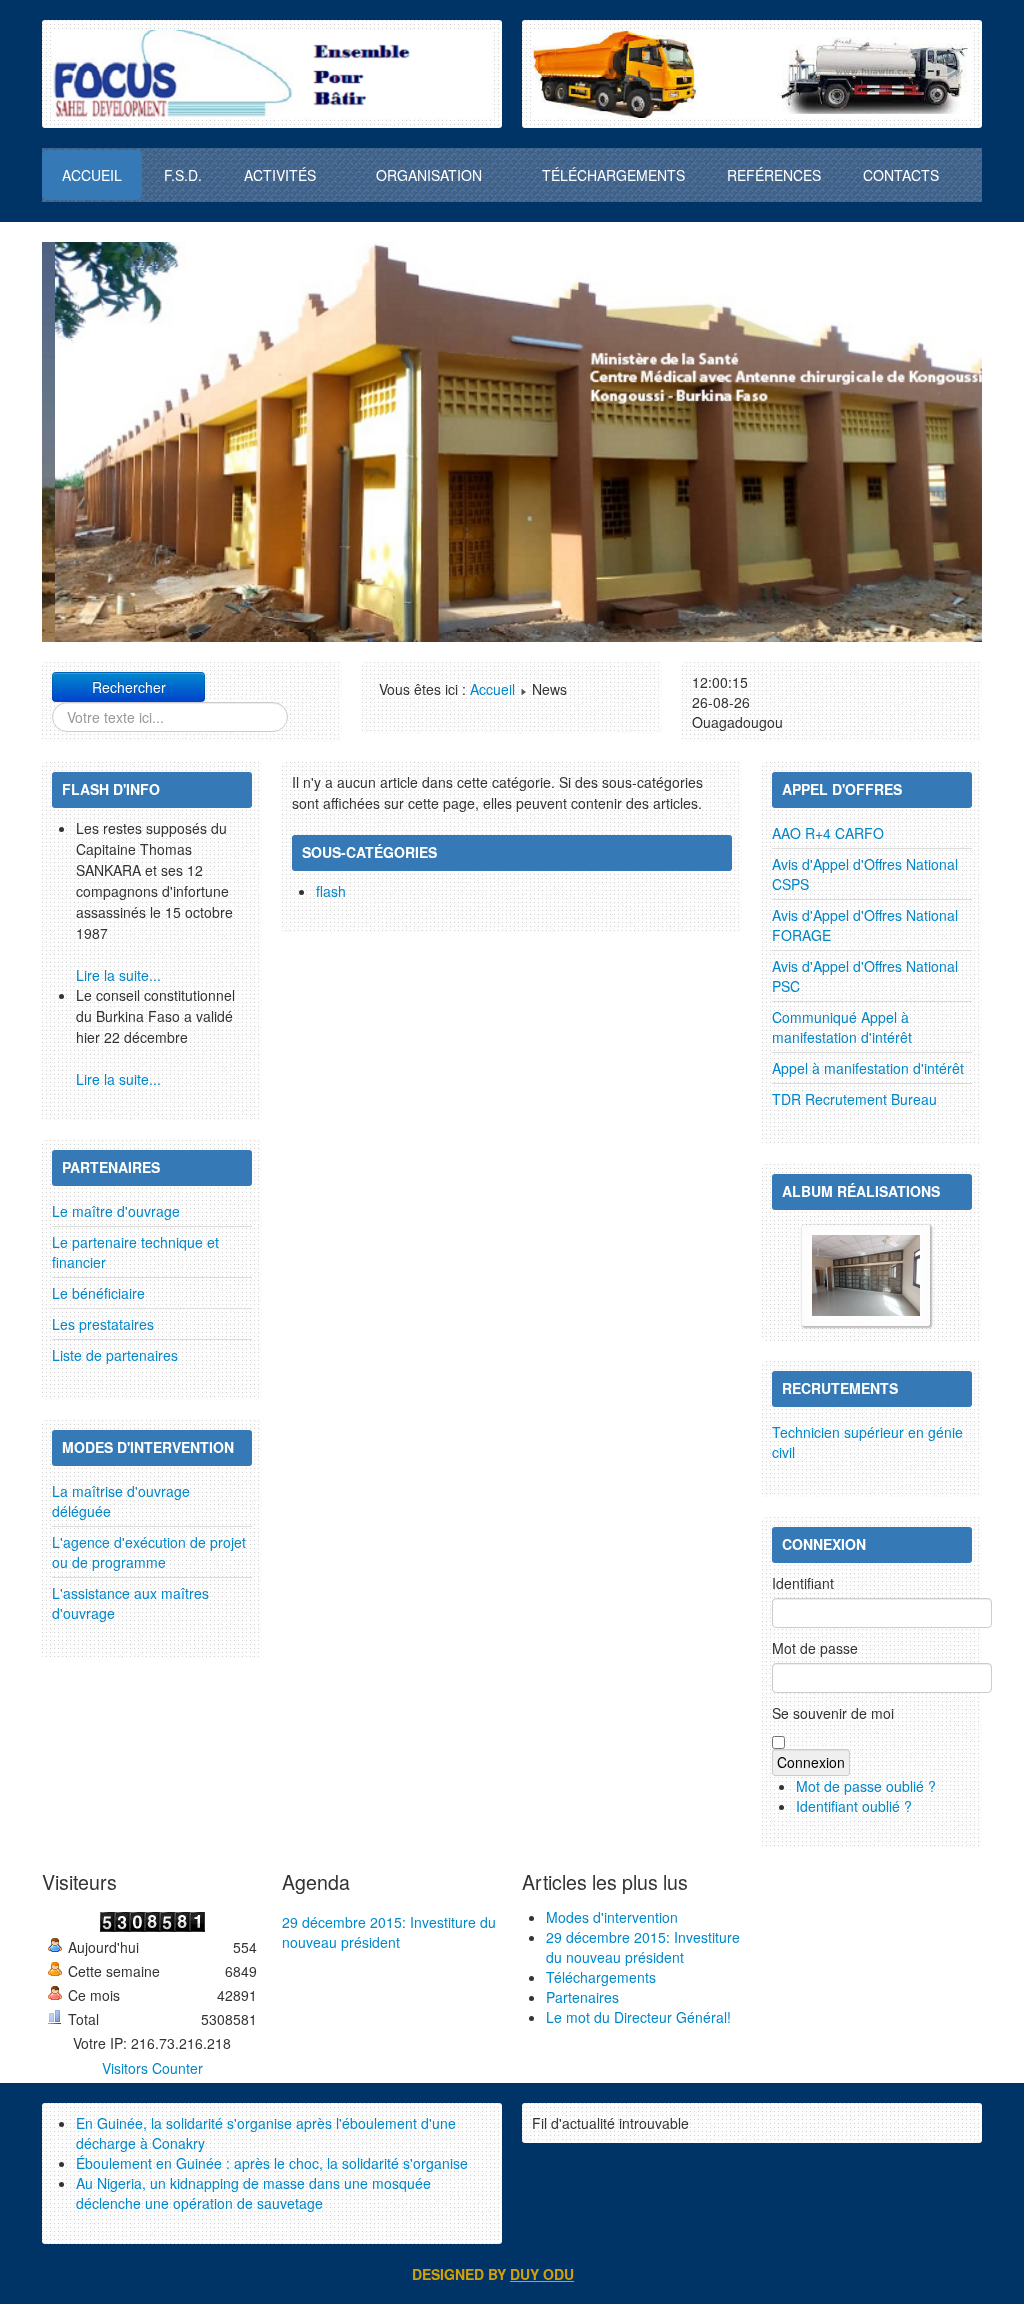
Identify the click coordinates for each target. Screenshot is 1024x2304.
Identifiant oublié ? (854, 1806)
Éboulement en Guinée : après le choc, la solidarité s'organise (272, 2163)
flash (331, 891)
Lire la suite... (118, 975)
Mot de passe (815, 1648)
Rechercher (129, 687)
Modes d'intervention (612, 1917)
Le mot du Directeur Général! (638, 2017)
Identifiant (803, 1583)
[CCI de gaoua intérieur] (866, 1273)
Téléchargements (601, 1977)
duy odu (542, 2274)
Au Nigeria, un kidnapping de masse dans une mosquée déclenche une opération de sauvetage (253, 2193)
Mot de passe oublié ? (866, 1786)
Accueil (492, 689)
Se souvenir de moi (833, 1713)
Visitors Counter (152, 2068)
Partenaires (582, 1997)
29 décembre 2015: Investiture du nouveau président (389, 1932)
